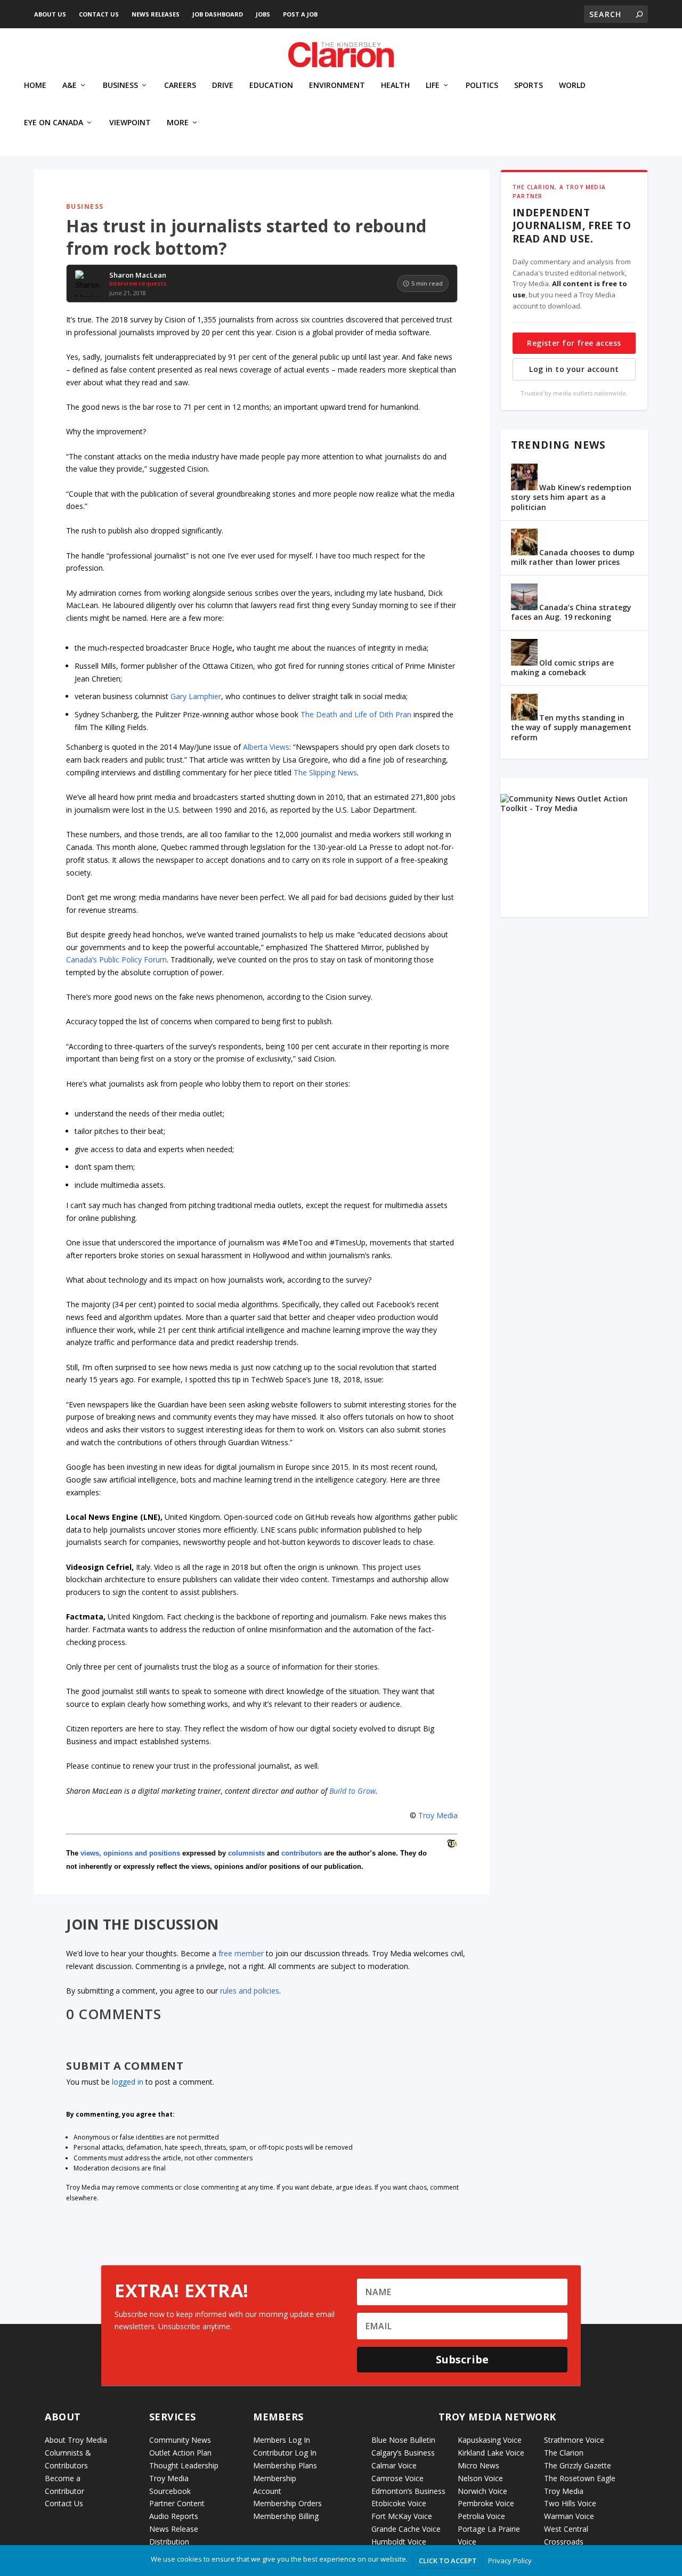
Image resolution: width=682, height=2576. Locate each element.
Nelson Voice (480, 2478)
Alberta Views (266, 747)
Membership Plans (285, 2465)
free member (241, 1953)
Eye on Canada (54, 123)
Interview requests (138, 283)
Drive (223, 86)
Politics (482, 86)
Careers (180, 86)
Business (120, 86)
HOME (35, 86)
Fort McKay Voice (402, 2516)
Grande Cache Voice (406, 2529)
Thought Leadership (184, 2465)
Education (271, 86)
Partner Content (177, 2503)
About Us (50, 14)
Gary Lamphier (196, 696)
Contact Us (99, 14)
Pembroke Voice (486, 2503)
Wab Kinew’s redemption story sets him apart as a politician (571, 497)
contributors (302, 1853)
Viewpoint (130, 123)
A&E (70, 86)
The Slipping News (325, 772)
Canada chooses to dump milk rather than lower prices (573, 557)
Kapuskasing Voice (490, 2440)
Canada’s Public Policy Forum (116, 959)
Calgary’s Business (403, 2453)
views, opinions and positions (130, 1853)
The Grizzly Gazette (578, 2465)
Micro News (478, 2465)
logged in (128, 2082)
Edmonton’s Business (408, 2491)
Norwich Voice (482, 2491)
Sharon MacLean (138, 276)
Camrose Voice (397, 2478)
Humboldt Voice (399, 2542)
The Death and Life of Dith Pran (356, 714)
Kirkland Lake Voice (491, 2453)
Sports (529, 86)
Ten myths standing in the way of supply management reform (571, 727)
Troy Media (438, 1815)
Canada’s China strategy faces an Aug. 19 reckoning (571, 612)
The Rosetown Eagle (580, 2478)
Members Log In (282, 2440)
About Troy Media (76, 2440)
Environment (337, 86)
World (572, 86)
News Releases (156, 14)
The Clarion (564, 2453)
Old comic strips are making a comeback (562, 667)
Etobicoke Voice (399, 2503)
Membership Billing (286, 2516)
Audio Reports (174, 2516)
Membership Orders (287, 2503)
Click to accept (448, 2561)
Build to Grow (352, 1791)
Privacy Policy (510, 2561)
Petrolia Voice (481, 2516)
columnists (246, 1853)
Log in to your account (574, 369)
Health (395, 86)
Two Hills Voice (570, 2503)
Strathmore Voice (574, 2440)
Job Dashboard (218, 14)
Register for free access (574, 343)
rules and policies (250, 1991)
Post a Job (300, 14)
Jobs (263, 14)
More (178, 123)
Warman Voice (569, 2516)
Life (433, 86)
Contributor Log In (285, 2453)
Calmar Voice (394, 2465)
